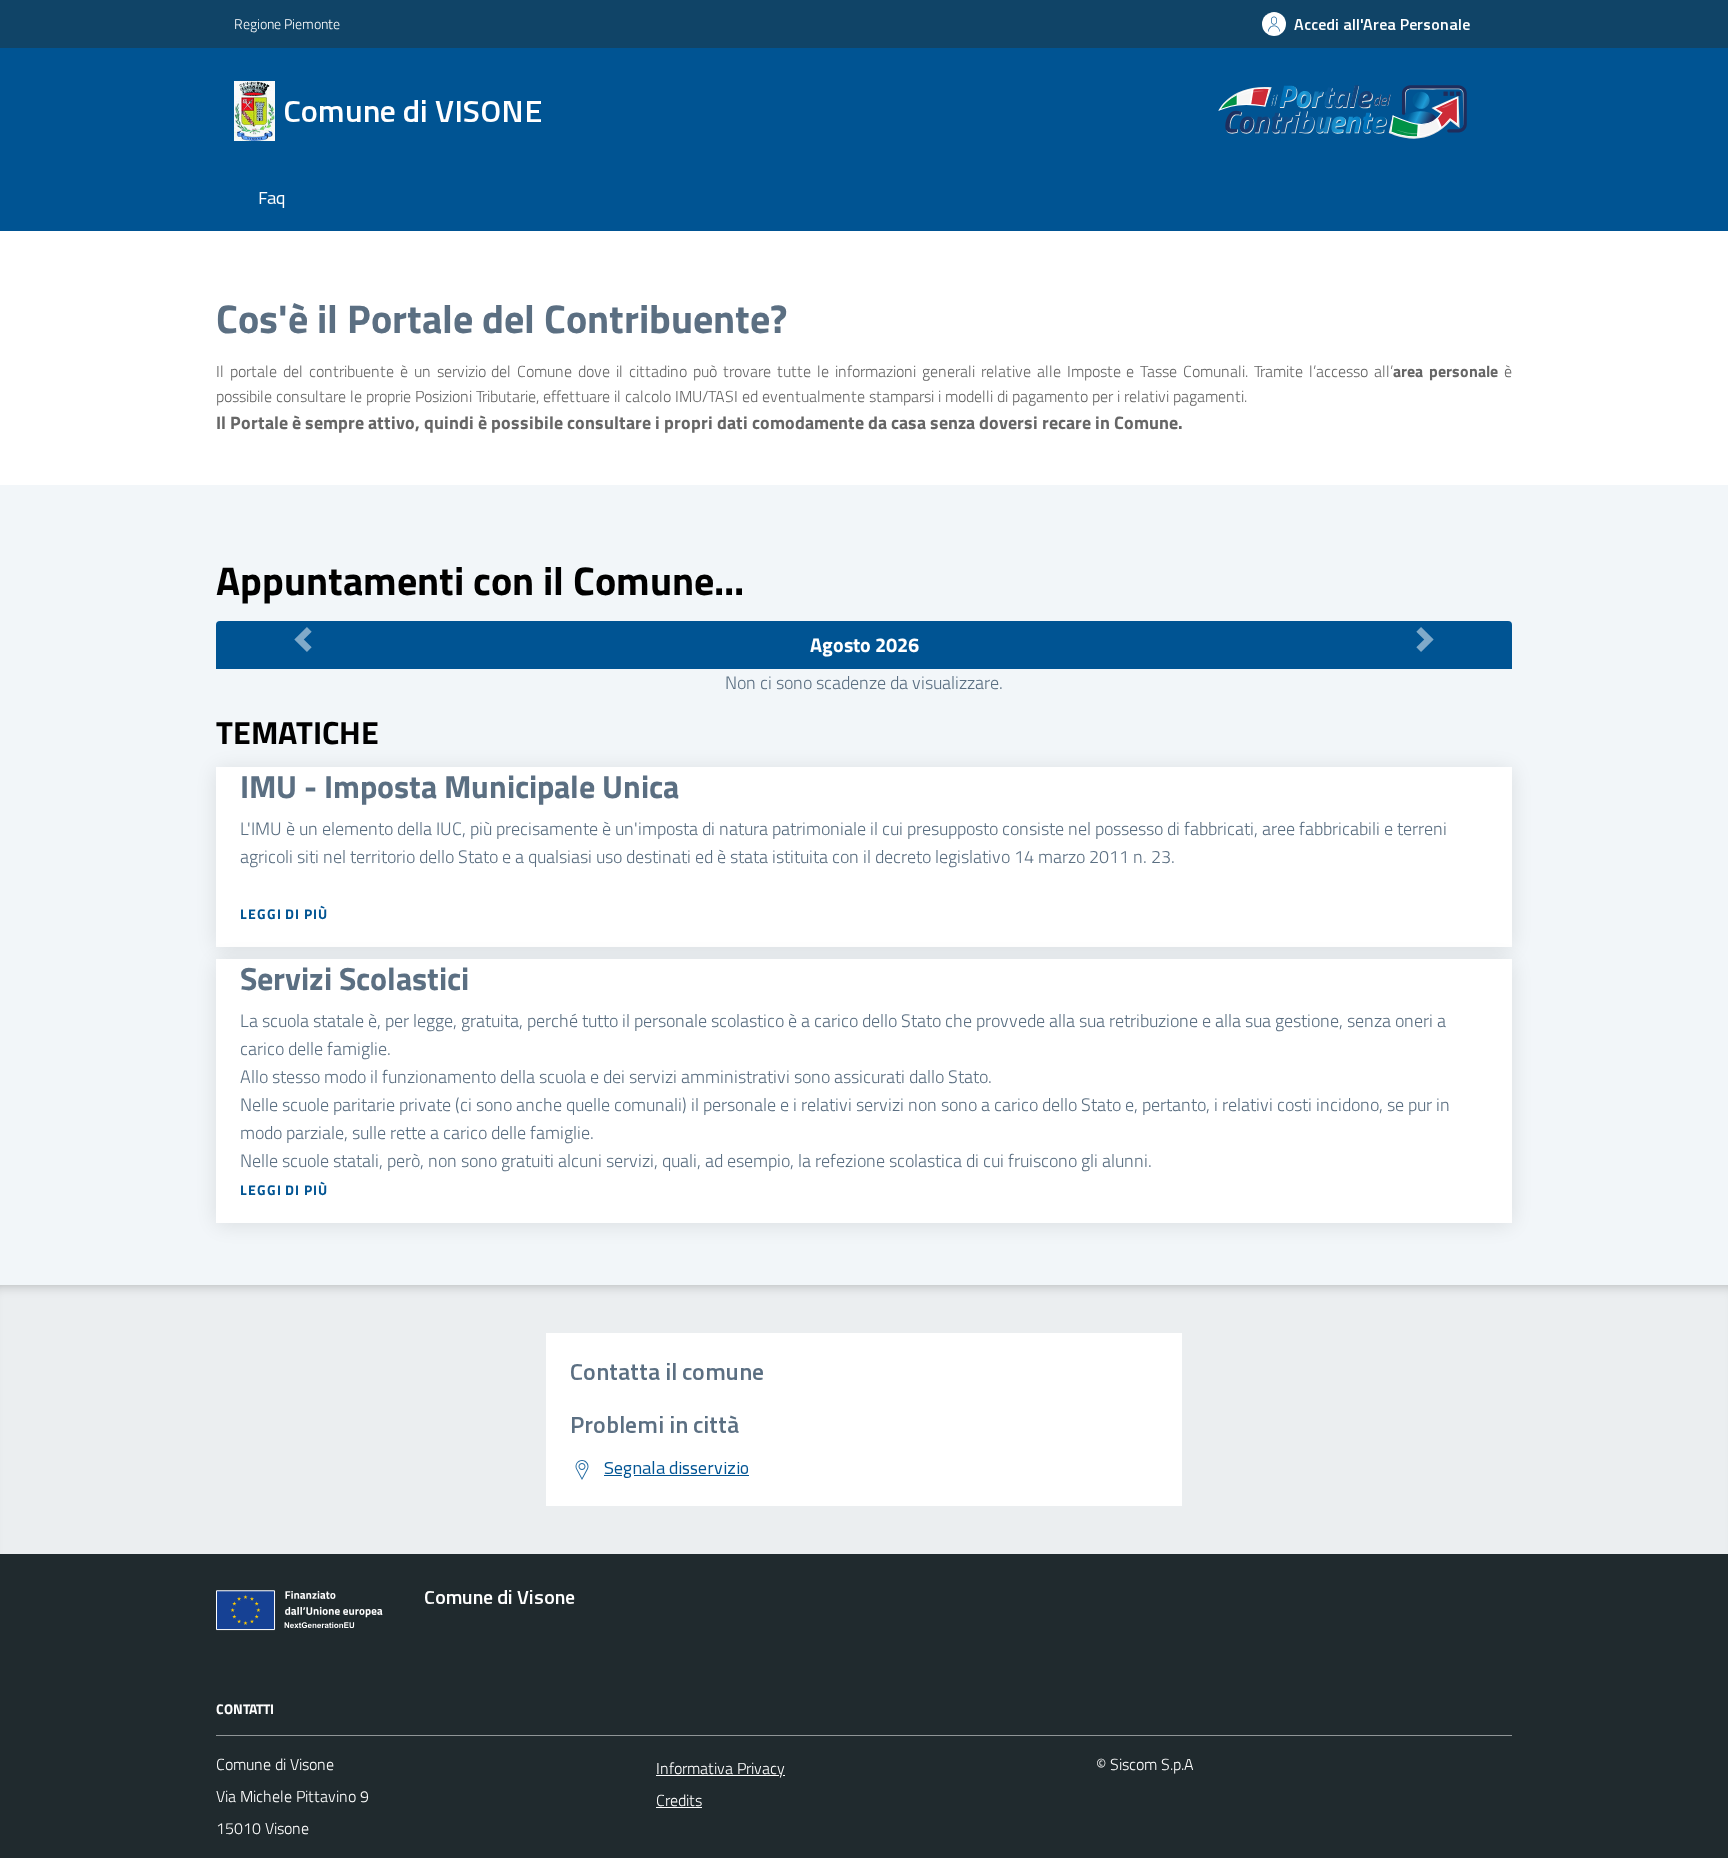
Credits (679, 1800)
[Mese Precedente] (303, 640)
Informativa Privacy (720, 1768)
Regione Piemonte (287, 23)
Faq (271, 197)
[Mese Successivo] (1425, 640)
